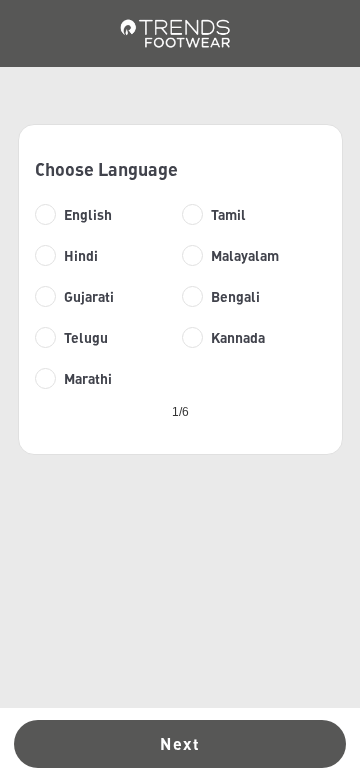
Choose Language (106, 169)
